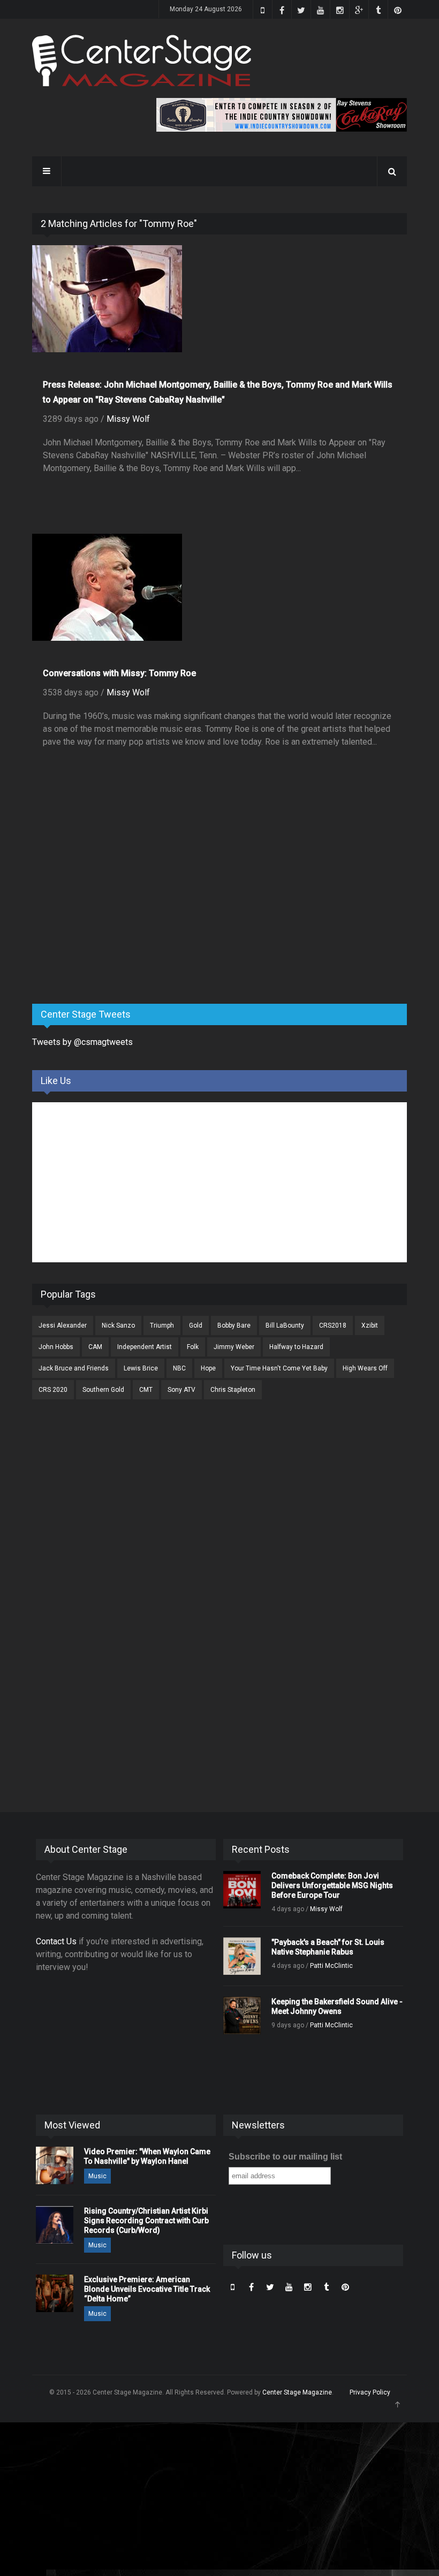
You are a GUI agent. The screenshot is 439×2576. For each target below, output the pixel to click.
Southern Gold (103, 1390)
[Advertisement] (112, 912)
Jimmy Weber (234, 1347)
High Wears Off (365, 1368)
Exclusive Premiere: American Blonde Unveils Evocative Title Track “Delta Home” (147, 2289)
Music (97, 2176)
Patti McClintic (331, 1966)
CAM (95, 1347)
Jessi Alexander (63, 1325)
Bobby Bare (234, 1325)
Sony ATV (181, 1390)
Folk (193, 1347)
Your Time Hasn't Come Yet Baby (279, 1368)
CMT (146, 1390)
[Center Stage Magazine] (142, 61)
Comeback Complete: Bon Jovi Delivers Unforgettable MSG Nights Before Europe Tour (332, 1885)
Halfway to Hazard (296, 1347)
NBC (179, 1368)
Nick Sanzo (118, 1325)
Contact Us (56, 1941)
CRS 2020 (53, 1390)
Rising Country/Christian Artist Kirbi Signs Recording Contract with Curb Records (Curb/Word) (146, 2221)
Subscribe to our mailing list (285, 2157)
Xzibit (370, 1325)
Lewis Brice (141, 1368)
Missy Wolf (128, 419)
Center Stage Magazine (297, 2392)
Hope (208, 1368)
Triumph (162, 1325)
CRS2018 (333, 1325)
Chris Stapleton (233, 1390)
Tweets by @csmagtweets (82, 1042)
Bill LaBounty (285, 1325)
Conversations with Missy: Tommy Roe (119, 673)
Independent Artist (145, 1347)
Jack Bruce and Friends (74, 1368)
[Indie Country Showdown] (282, 115)
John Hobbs (56, 1347)
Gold (196, 1325)
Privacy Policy (370, 2392)
